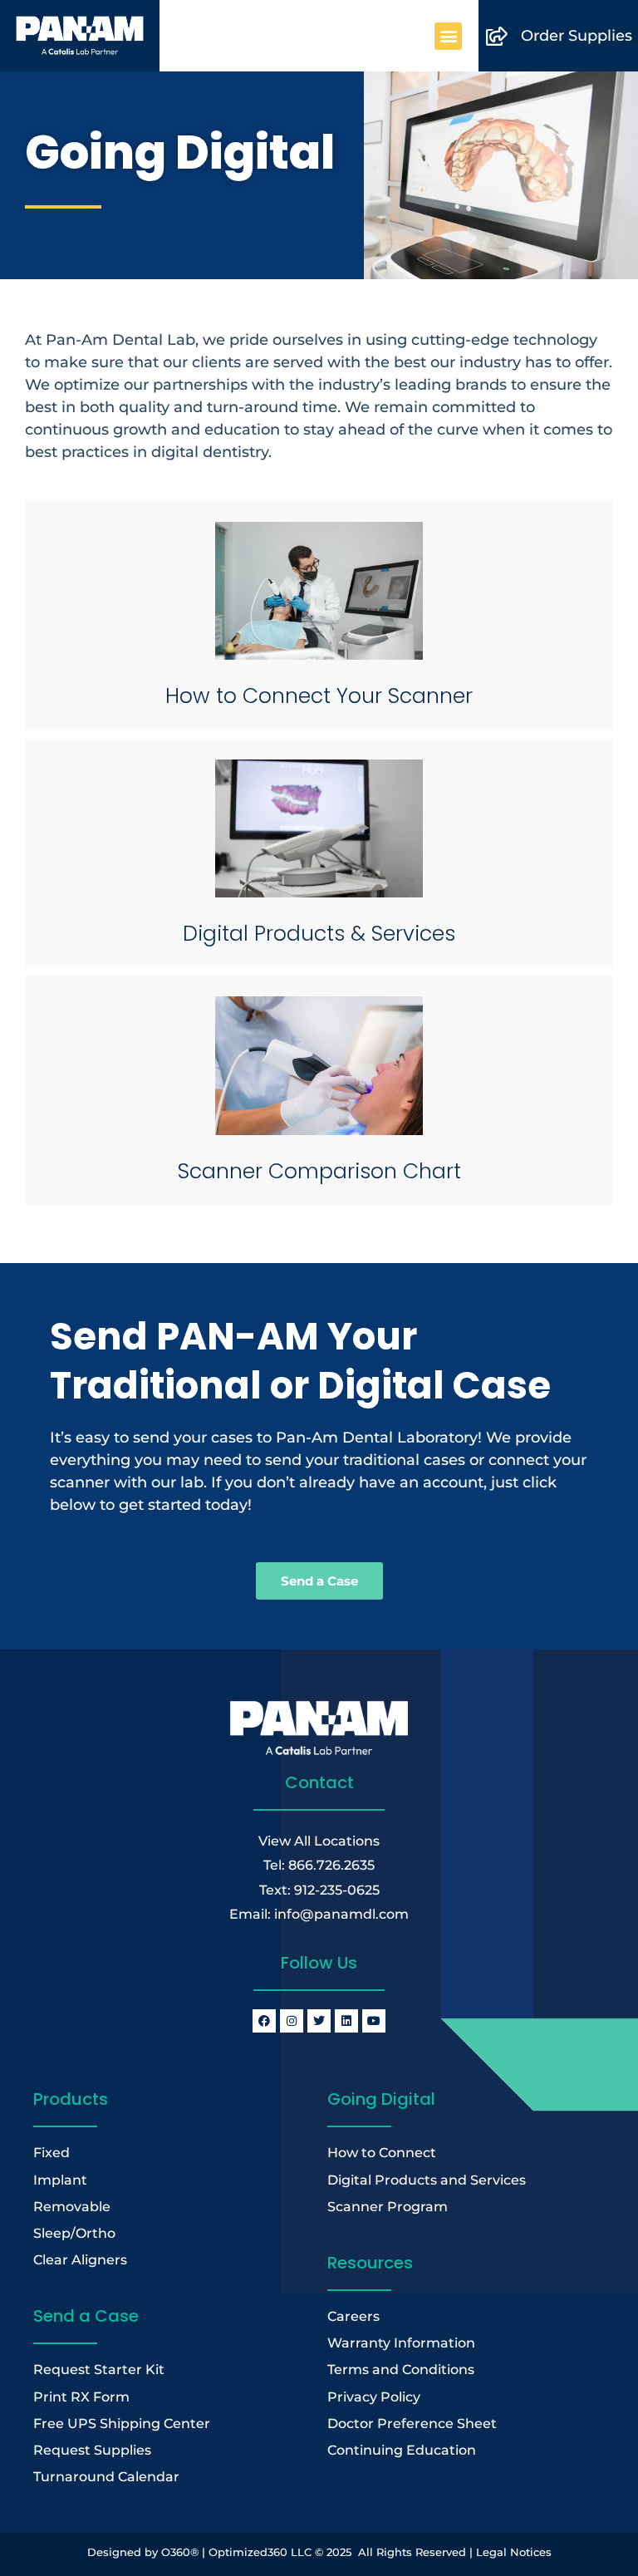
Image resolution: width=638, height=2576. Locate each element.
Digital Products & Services (319, 934)
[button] (448, 36)
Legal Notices (514, 2552)
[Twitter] (319, 2021)
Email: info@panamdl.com (319, 1914)
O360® (180, 2552)
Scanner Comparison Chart (319, 1171)
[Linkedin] (346, 2021)
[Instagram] (292, 2021)
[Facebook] (264, 2021)
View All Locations (319, 1841)
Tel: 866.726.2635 (319, 1865)
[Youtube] (374, 2021)
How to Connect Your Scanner (319, 696)
